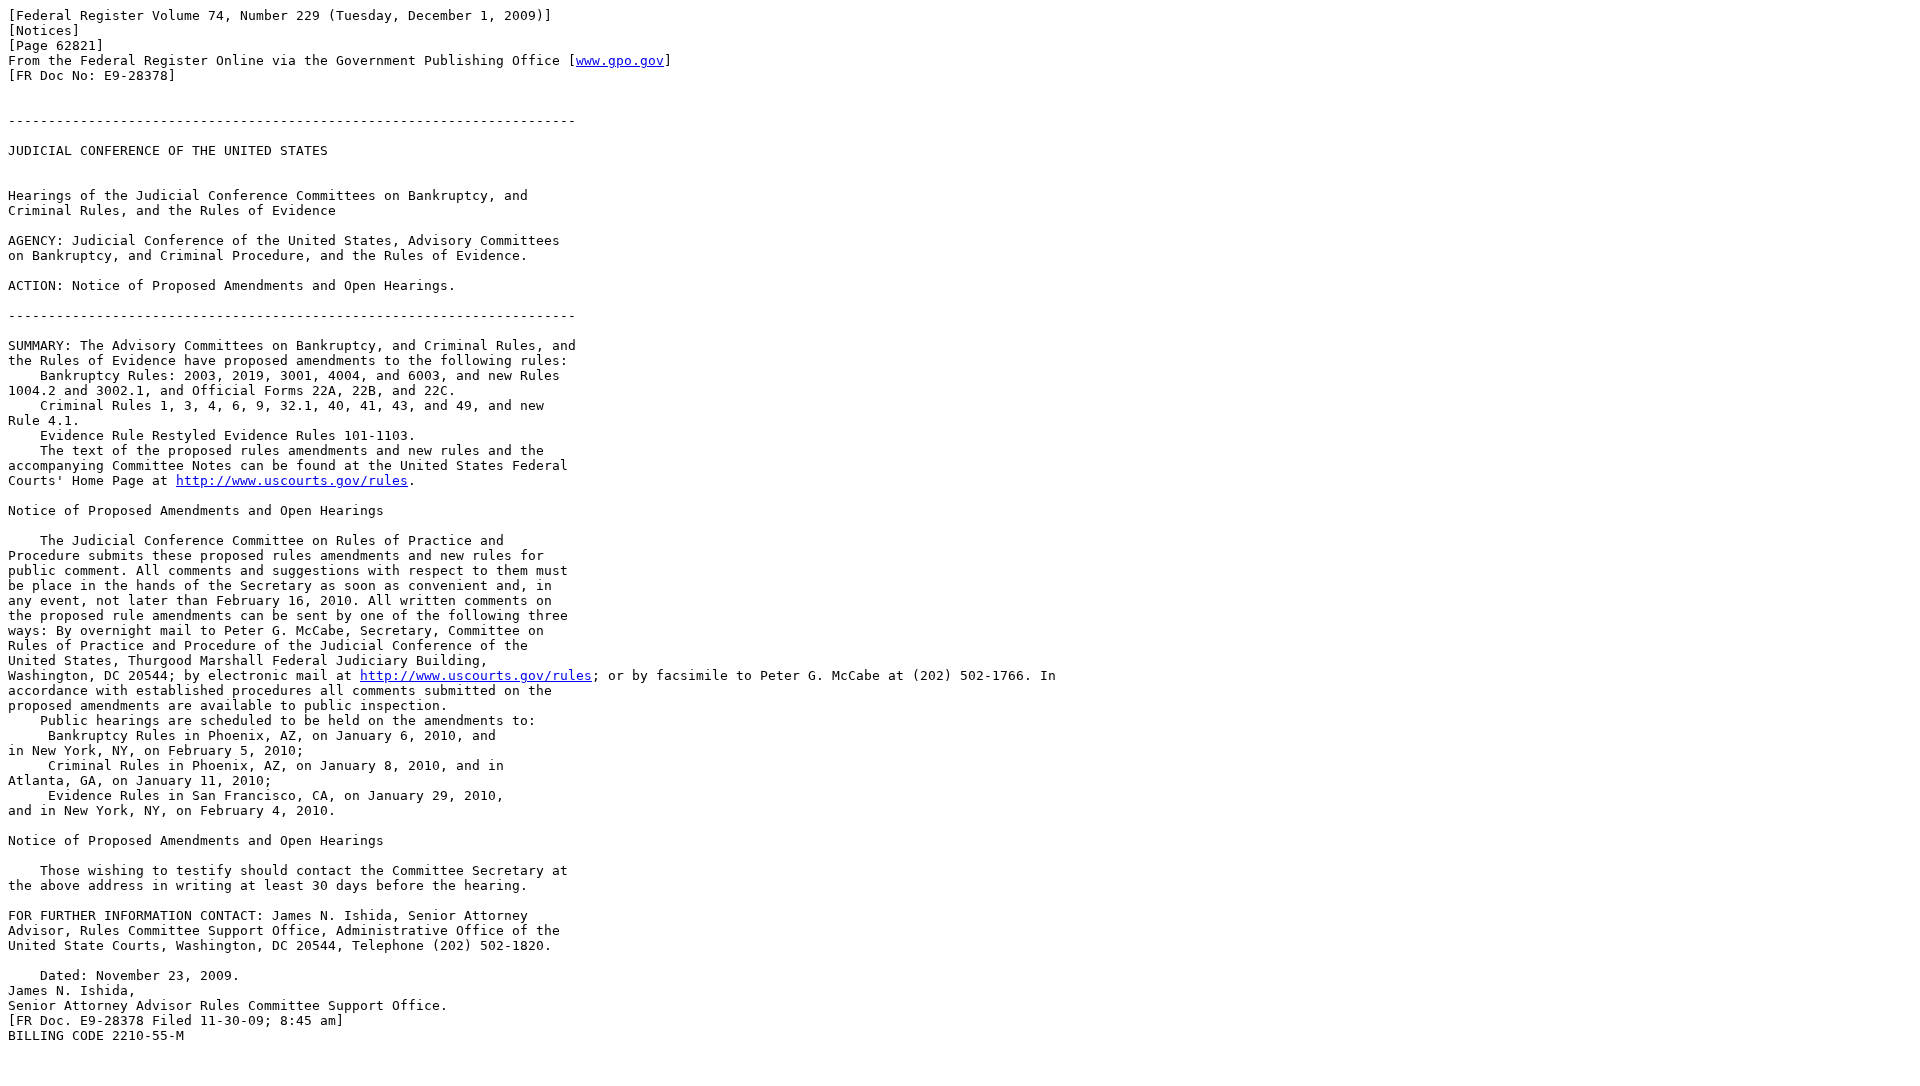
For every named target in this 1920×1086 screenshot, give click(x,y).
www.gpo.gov (620, 60)
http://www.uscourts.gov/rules (292, 480)
